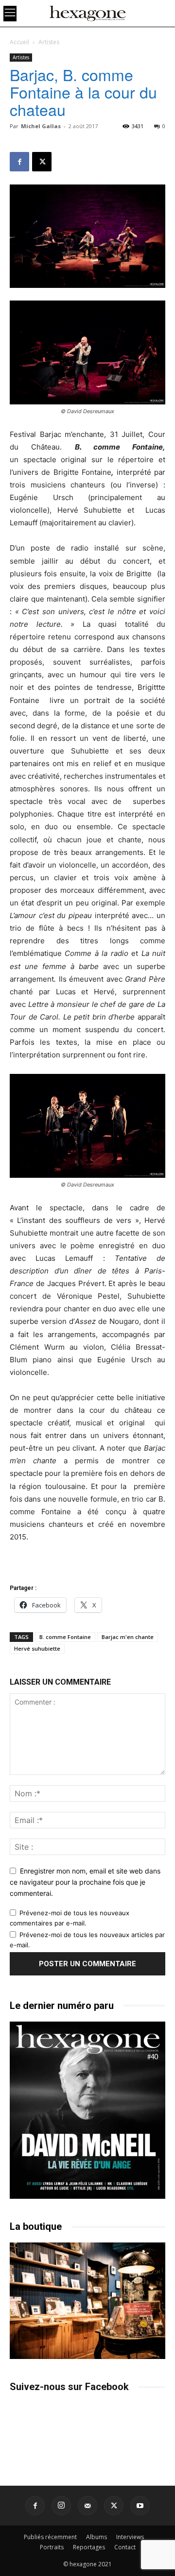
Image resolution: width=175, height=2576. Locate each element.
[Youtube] (140, 2506)
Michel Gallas (41, 126)
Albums (96, 2537)
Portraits (52, 2547)
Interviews (130, 2537)
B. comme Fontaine (65, 1637)
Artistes (49, 42)
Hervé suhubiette (37, 1648)
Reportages (89, 2547)
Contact (125, 2547)
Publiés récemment (50, 2537)
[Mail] (87, 2506)
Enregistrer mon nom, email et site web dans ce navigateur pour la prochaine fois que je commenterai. (85, 1882)
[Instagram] (61, 2506)
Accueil (19, 42)
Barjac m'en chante (128, 1637)
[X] (42, 162)
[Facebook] (19, 162)
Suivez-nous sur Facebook (69, 2387)
